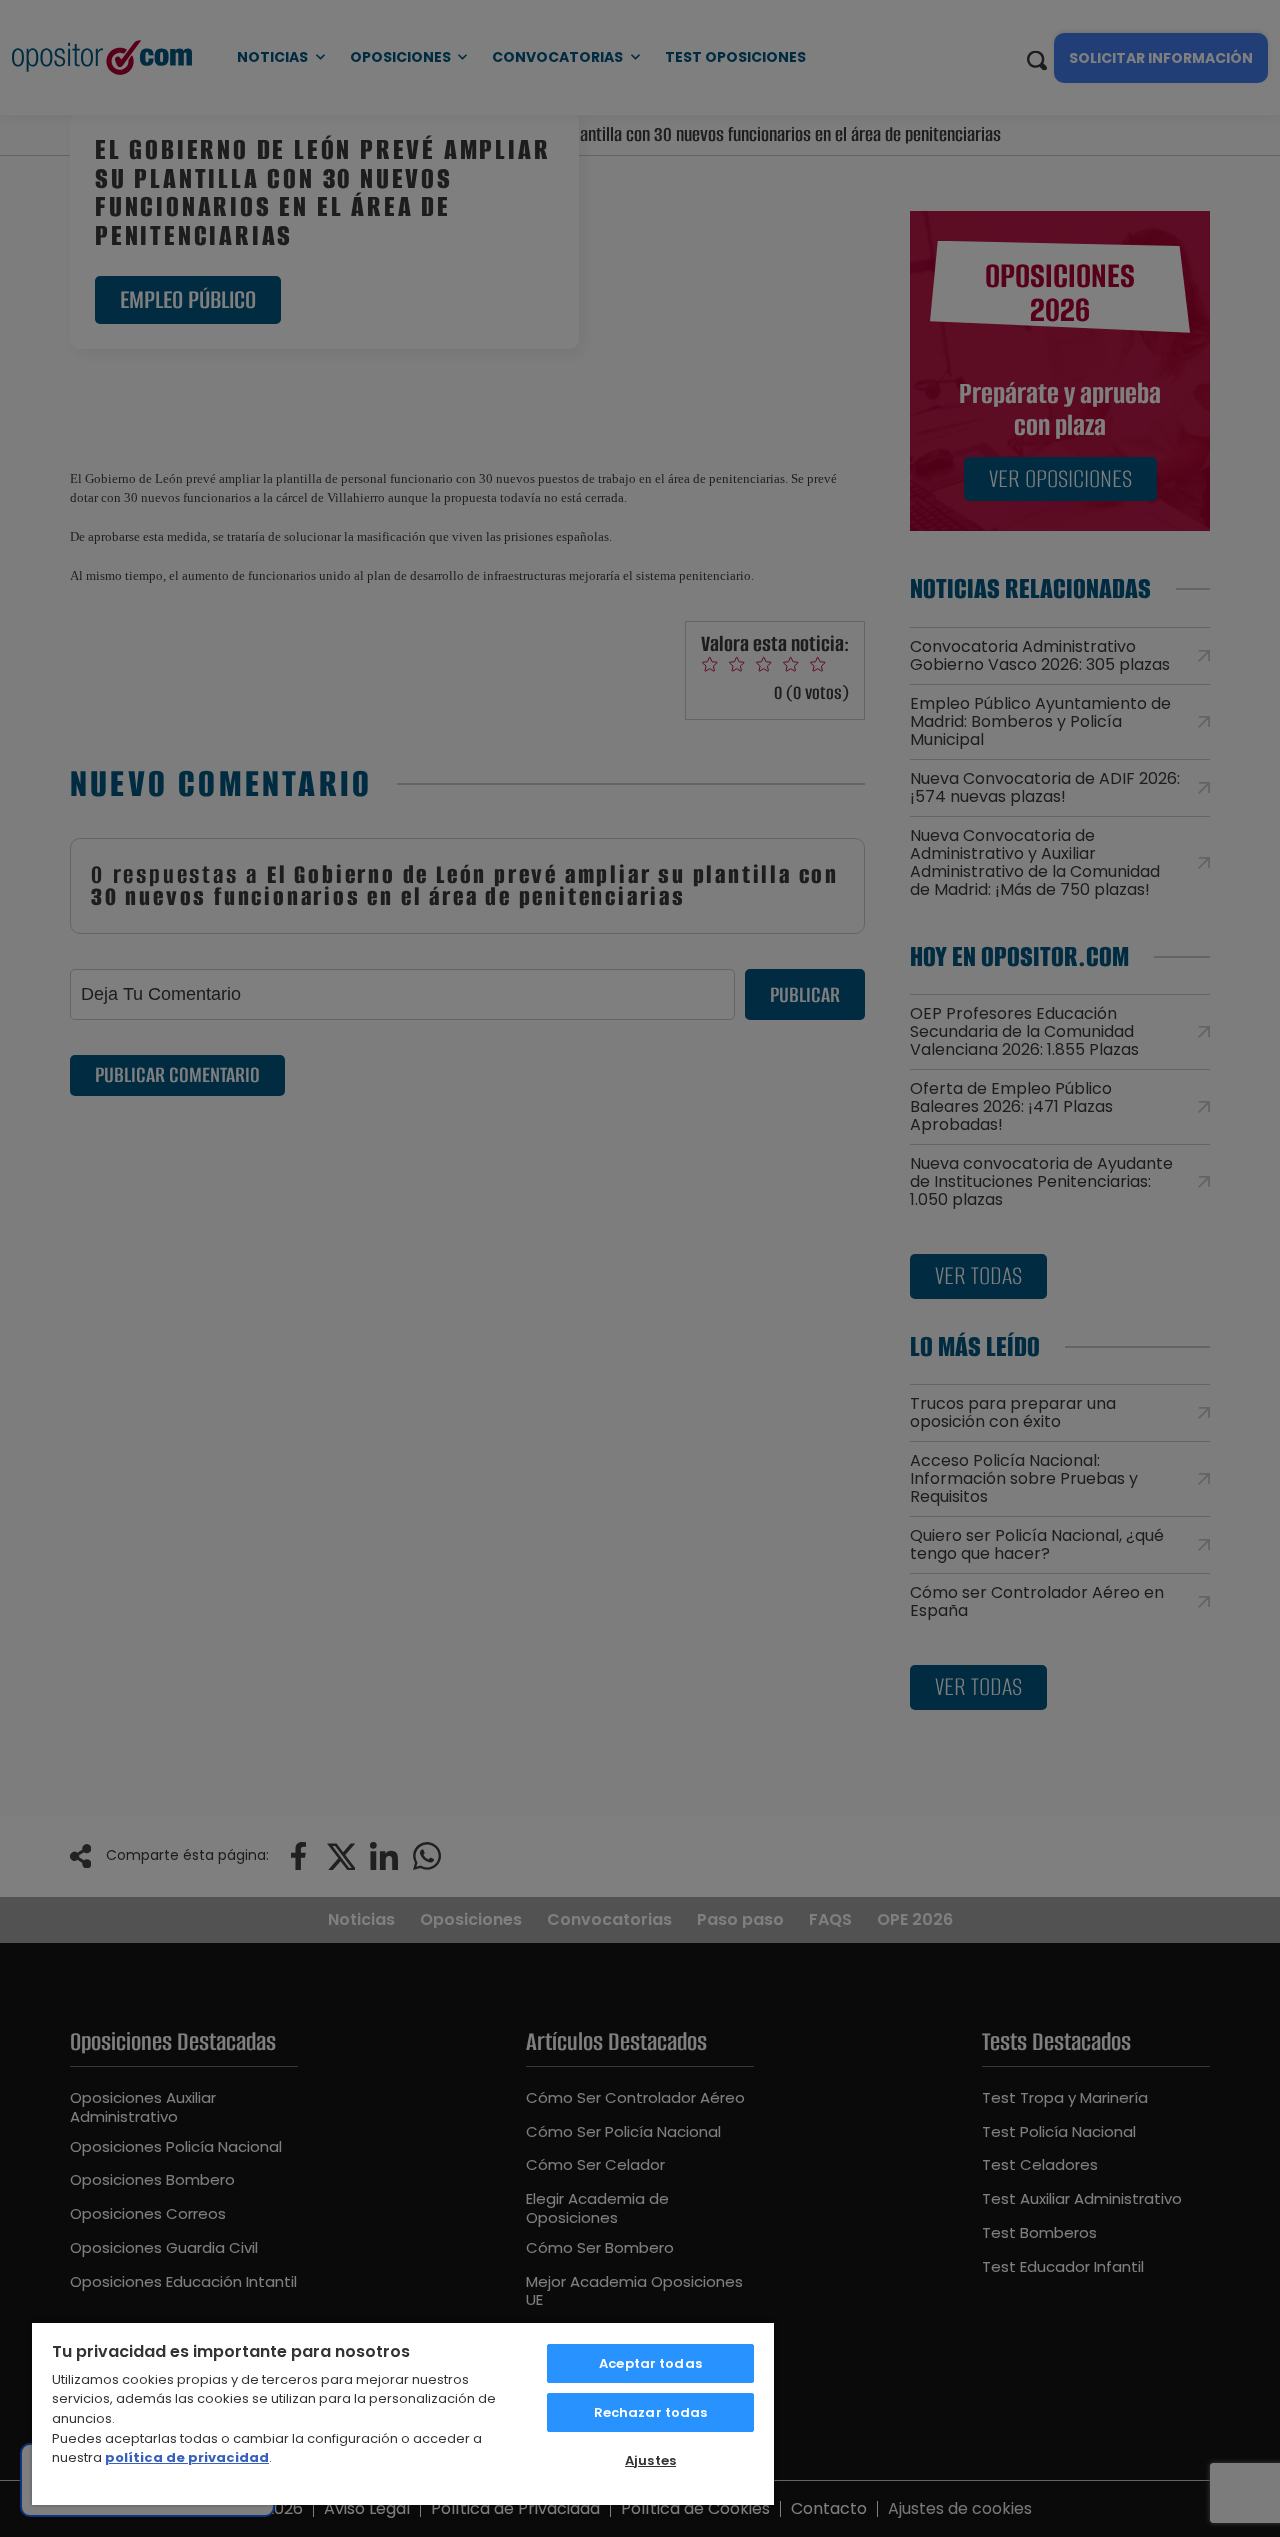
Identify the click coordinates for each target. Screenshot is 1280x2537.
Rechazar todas (651, 2412)
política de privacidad (187, 2457)
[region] (403, 2413)
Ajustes (650, 2460)
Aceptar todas (650, 2363)
